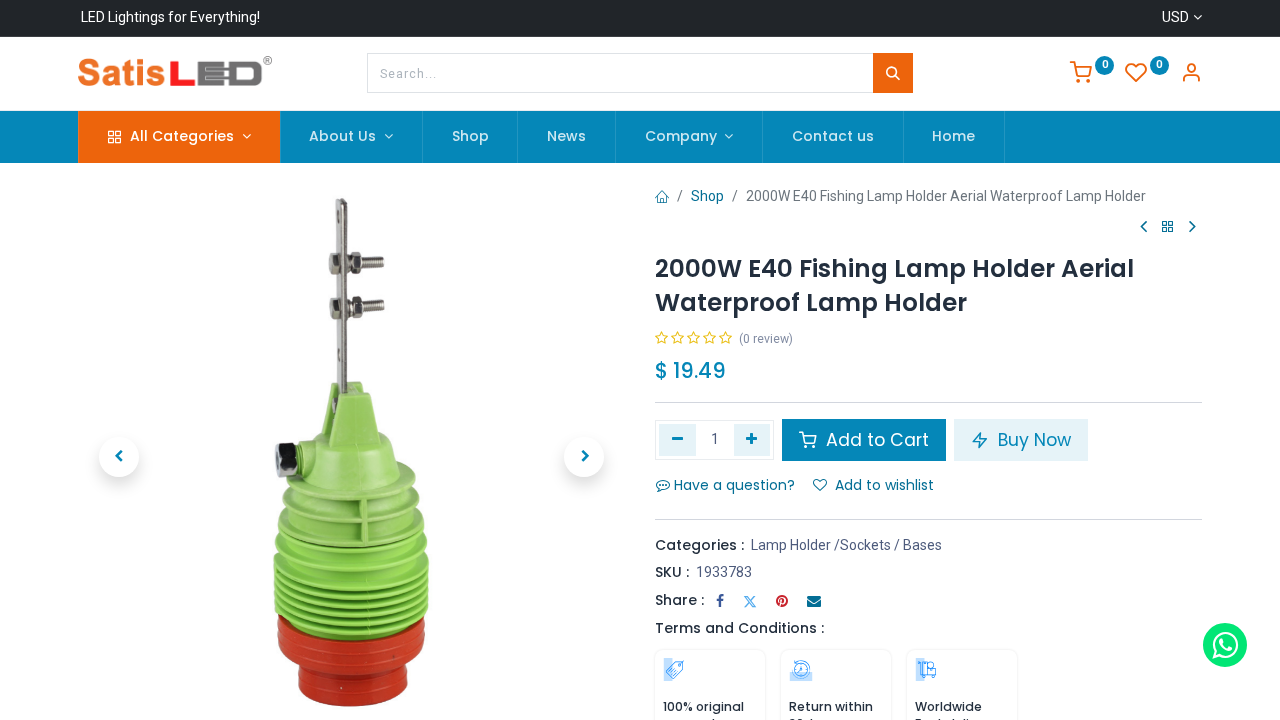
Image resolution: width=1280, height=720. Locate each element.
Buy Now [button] (1032, 440)
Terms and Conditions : (739, 628)
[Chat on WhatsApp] (1225, 645)
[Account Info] (1191, 75)
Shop (707, 196)
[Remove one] (677, 440)
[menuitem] (470, 137)
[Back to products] (1168, 227)
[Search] (893, 73)
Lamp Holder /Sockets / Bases (846, 545)
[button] (119, 457)
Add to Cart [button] (875, 440)
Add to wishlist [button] (884, 485)
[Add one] (752, 440)
